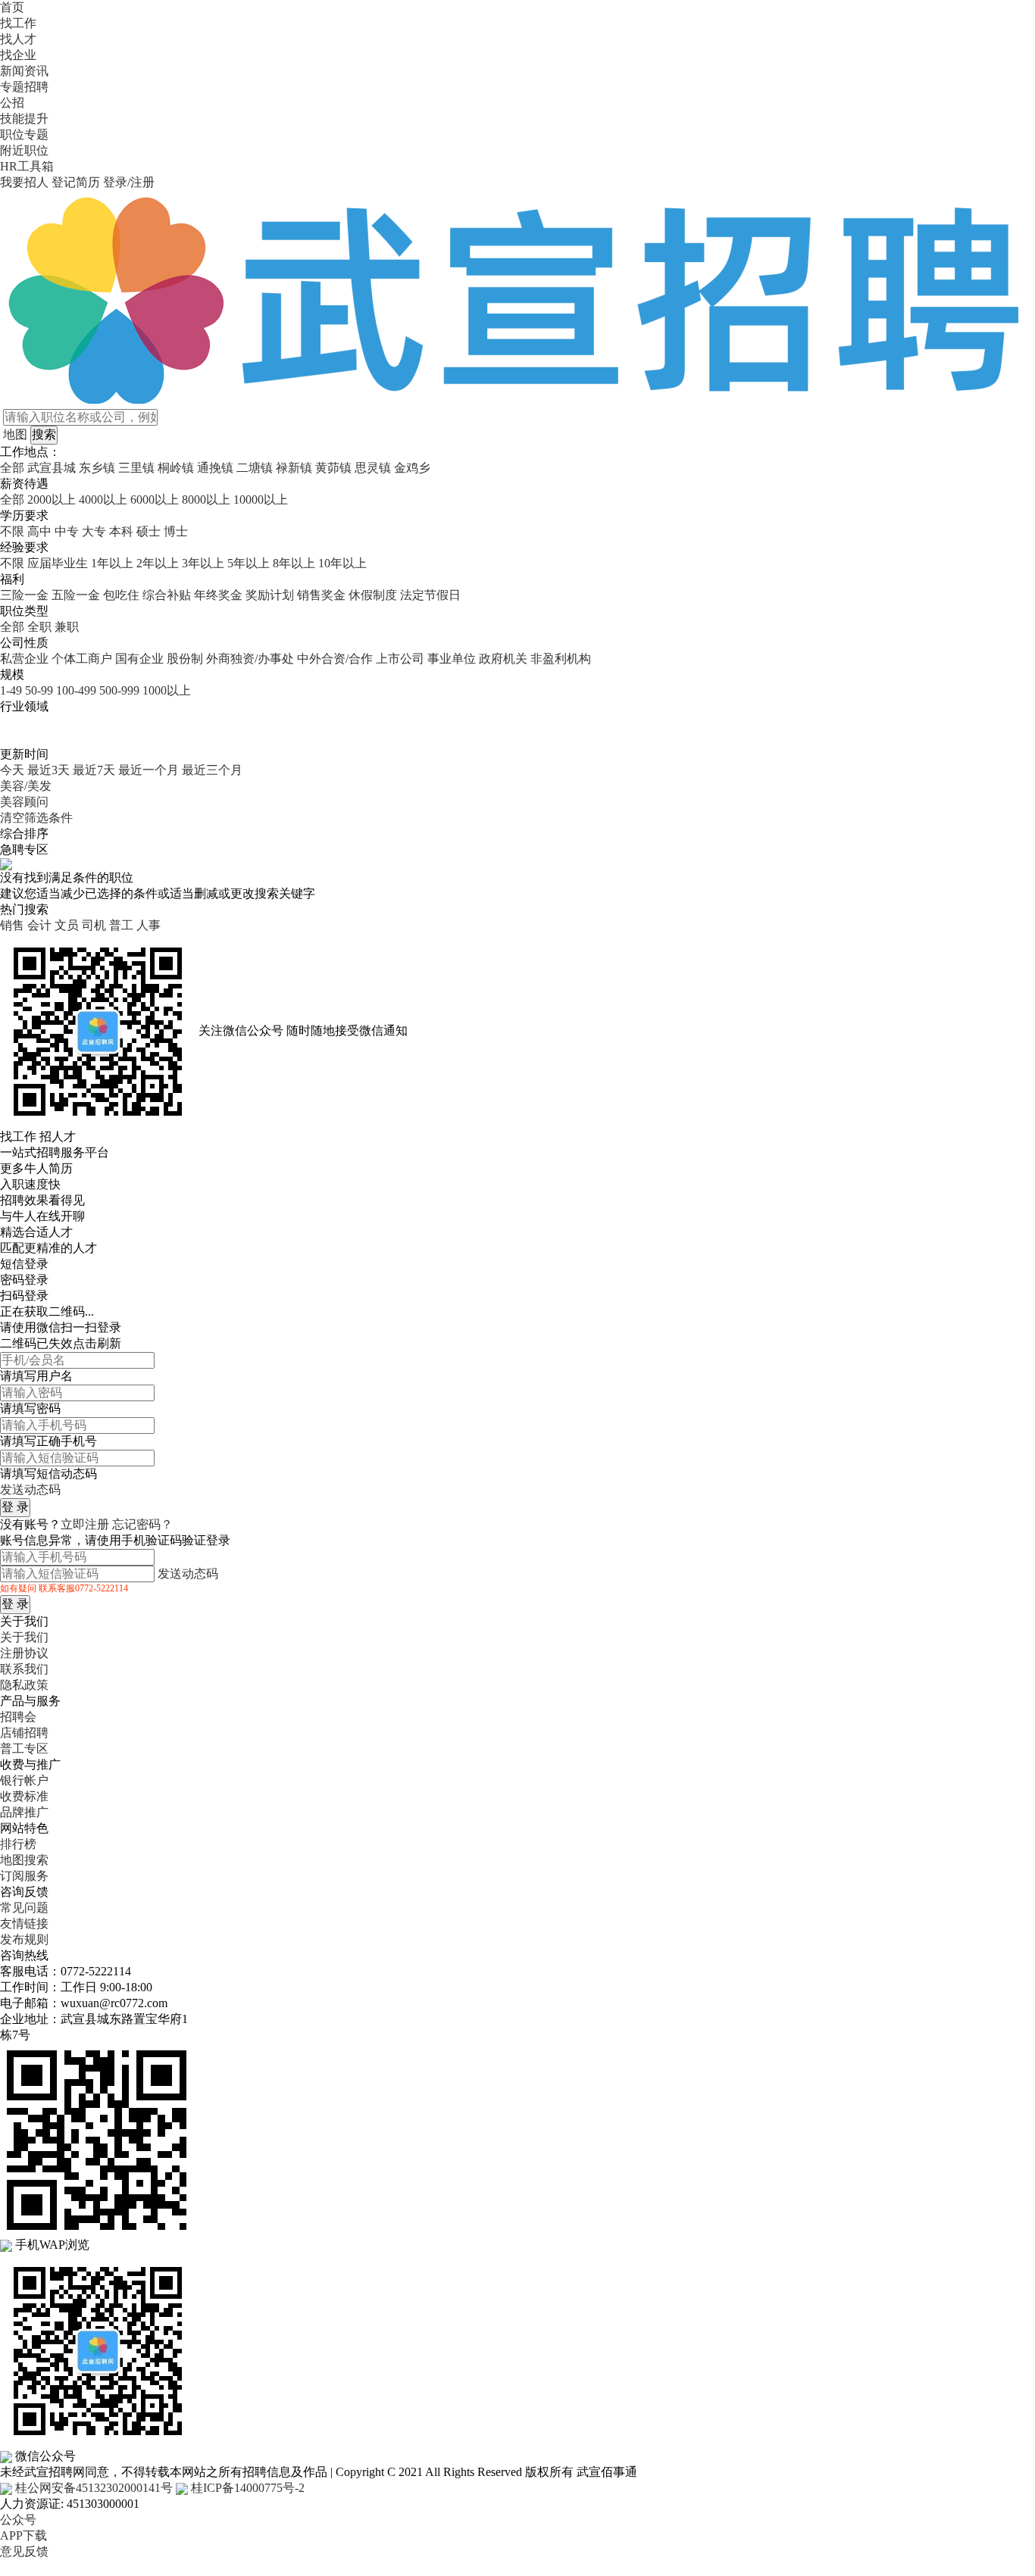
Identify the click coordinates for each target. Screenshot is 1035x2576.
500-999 (119, 690)
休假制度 (373, 595)
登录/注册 (129, 182)
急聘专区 (24, 849)
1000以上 (167, 690)
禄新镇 (294, 468)
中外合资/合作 (335, 659)
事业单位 (452, 659)
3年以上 (203, 563)
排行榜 (18, 1844)
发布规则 (24, 1939)
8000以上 (206, 500)
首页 (12, 7)
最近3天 (48, 770)
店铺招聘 (24, 1733)
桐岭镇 (176, 468)
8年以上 (294, 563)
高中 (39, 531)
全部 (12, 468)
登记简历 (76, 182)
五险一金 (76, 595)
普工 (121, 925)
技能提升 (24, 119)
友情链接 (24, 1923)
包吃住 (121, 595)
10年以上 (342, 563)
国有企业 (139, 659)
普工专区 (24, 1749)
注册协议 (24, 1653)
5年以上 (249, 563)
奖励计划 (270, 595)
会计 (39, 925)
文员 (67, 925)
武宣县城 (52, 468)
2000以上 (52, 500)
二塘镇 (255, 468)
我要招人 (24, 182)
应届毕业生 (58, 563)
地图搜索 (24, 1860)
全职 (39, 627)
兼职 (67, 627)
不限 (12, 531)
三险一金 (24, 595)
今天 (12, 770)
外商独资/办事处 (250, 659)
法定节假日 (430, 595)
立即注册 (85, 1524)
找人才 (18, 39)
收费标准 (24, 1796)
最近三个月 (212, 770)
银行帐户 (24, 1780)
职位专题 (24, 134)
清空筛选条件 (36, 818)
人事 (149, 925)
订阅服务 (24, 1876)
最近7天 (94, 770)
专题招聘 (24, 87)
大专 (94, 531)
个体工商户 (82, 659)
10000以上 (261, 500)
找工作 (18, 23)
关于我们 (24, 1637)
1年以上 (112, 563)
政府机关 (503, 659)
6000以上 (155, 500)
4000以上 (103, 500)
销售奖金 (321, 595)
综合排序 (24, 834)
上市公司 (400, 659)
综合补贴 (167, 595)
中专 (67, 531)
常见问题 (24, 1908)
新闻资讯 (24, 71)
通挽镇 (215, 468)
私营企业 (24, 659)
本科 (121, 531)
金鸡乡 (412, 468)
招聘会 (18, 1717)
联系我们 (24, 1669)
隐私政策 (24, 1685)
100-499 (76, 690)
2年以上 (158, 563)
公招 (12, 103)
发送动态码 (30, 1489)
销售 (12, 925)
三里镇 (136, 468)
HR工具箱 (27, 166)
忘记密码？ (142, 1524)
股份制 (185, 659)
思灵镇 (373, 468)
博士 (176, 531)
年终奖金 (218, 595)
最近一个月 (149, 770)
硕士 (149, 531)
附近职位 (24, 150)
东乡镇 (97, 468)
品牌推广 (24, 1812)
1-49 (11, 690)
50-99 (39, 690)
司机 (94, 925)
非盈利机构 (561, 659)
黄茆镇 (333, 468)
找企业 (18, 55)
